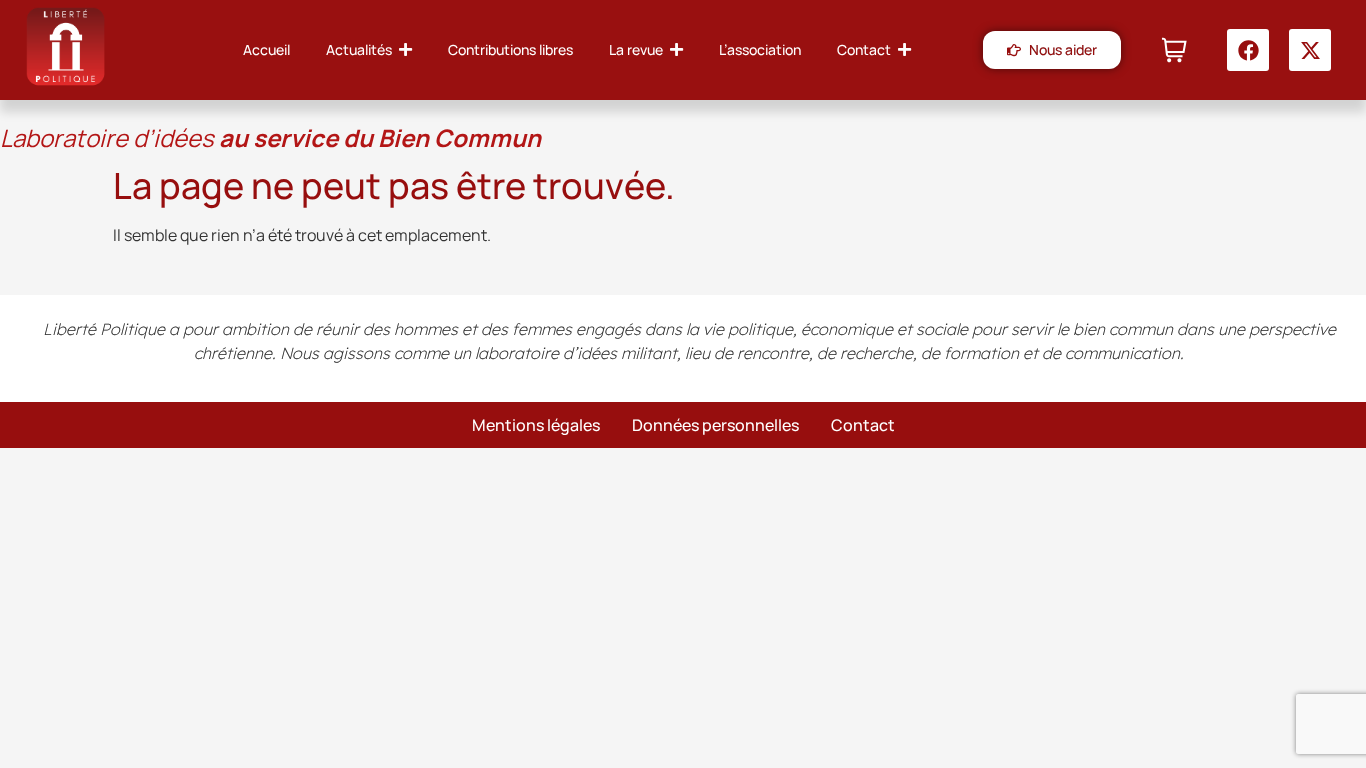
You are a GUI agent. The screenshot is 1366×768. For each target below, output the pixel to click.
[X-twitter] (1310, 50)
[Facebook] (1248, 50)
